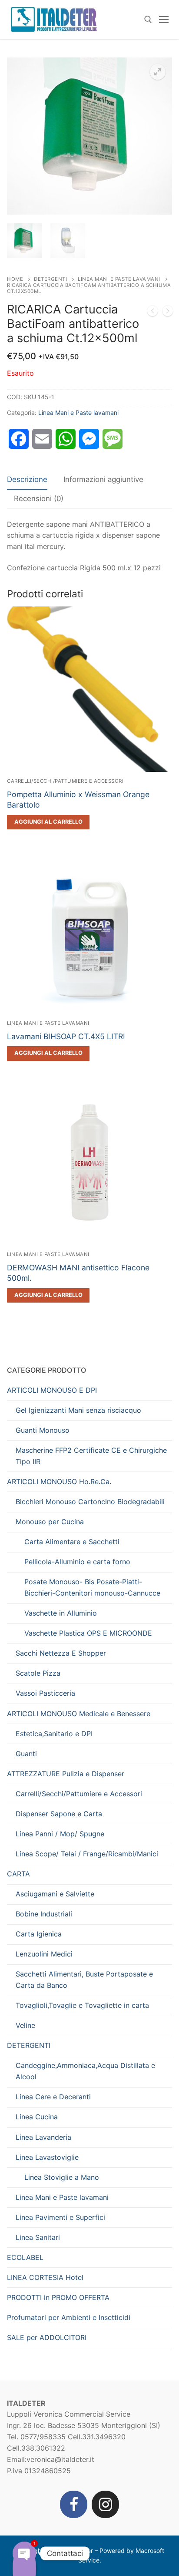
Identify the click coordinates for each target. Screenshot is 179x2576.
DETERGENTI (50, 279)
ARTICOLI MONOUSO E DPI (52, 1390)
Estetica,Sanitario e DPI (54, 1734)
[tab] (27, 480)
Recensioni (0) (39, 498)
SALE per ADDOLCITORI (47, 2337)
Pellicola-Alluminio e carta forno (77, 1562)
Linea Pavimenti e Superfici (60, 2217)
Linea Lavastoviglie (47, 2157)
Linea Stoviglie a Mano (62, 2177)
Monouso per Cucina (50, 1522)
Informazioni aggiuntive (103, 479)
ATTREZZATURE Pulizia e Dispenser (66, 1774)
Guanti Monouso (43, 1430)
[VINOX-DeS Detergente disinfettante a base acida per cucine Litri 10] (168, 313)
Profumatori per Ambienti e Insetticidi (69, 2317)
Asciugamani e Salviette (55, 1894)
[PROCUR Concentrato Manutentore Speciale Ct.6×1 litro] (152, 313)
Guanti (26, 1754)
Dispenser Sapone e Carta (59, 1814)
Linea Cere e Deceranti (53, 2097)
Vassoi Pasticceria (45, 1693)
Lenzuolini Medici (44, 1954)
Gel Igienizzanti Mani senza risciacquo (78, 1410)
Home (15, 279)
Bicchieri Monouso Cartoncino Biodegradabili (90, 1502)
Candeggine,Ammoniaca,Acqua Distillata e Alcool (85, 2071)
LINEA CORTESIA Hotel (45, 2277)
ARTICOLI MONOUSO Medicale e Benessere (79, 1714)
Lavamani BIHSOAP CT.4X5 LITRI (66, 1036)
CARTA (18, 1874)
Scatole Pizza (38, 1673)
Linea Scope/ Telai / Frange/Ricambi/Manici (87, 1854)
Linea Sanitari (38, 2237)
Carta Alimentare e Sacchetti (72, 1542)
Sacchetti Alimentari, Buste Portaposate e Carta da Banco (84, 1980)
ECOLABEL (25, 2257)
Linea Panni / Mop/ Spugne (60, 1834)
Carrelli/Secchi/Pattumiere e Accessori (65, 781)
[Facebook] (74, 2504)
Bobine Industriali (44, 1914)
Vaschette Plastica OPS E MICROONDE (88, 1633)
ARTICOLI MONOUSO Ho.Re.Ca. (59, 1482)
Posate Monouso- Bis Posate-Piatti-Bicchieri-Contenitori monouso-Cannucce (92, 1587)
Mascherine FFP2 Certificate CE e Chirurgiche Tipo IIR (91, 1456)
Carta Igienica (39, 1934)
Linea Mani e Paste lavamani (119, 279)
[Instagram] (105, 2504)
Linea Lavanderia (43, 2137)
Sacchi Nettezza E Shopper (61, 1653)
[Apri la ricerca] (148, 20)
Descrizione (27, 479)
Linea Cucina (37, 2117)
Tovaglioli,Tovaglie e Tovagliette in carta (82, 2005)
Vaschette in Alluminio (61, 1613)
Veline (25, 2025)
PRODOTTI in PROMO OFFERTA (58, 2297)
